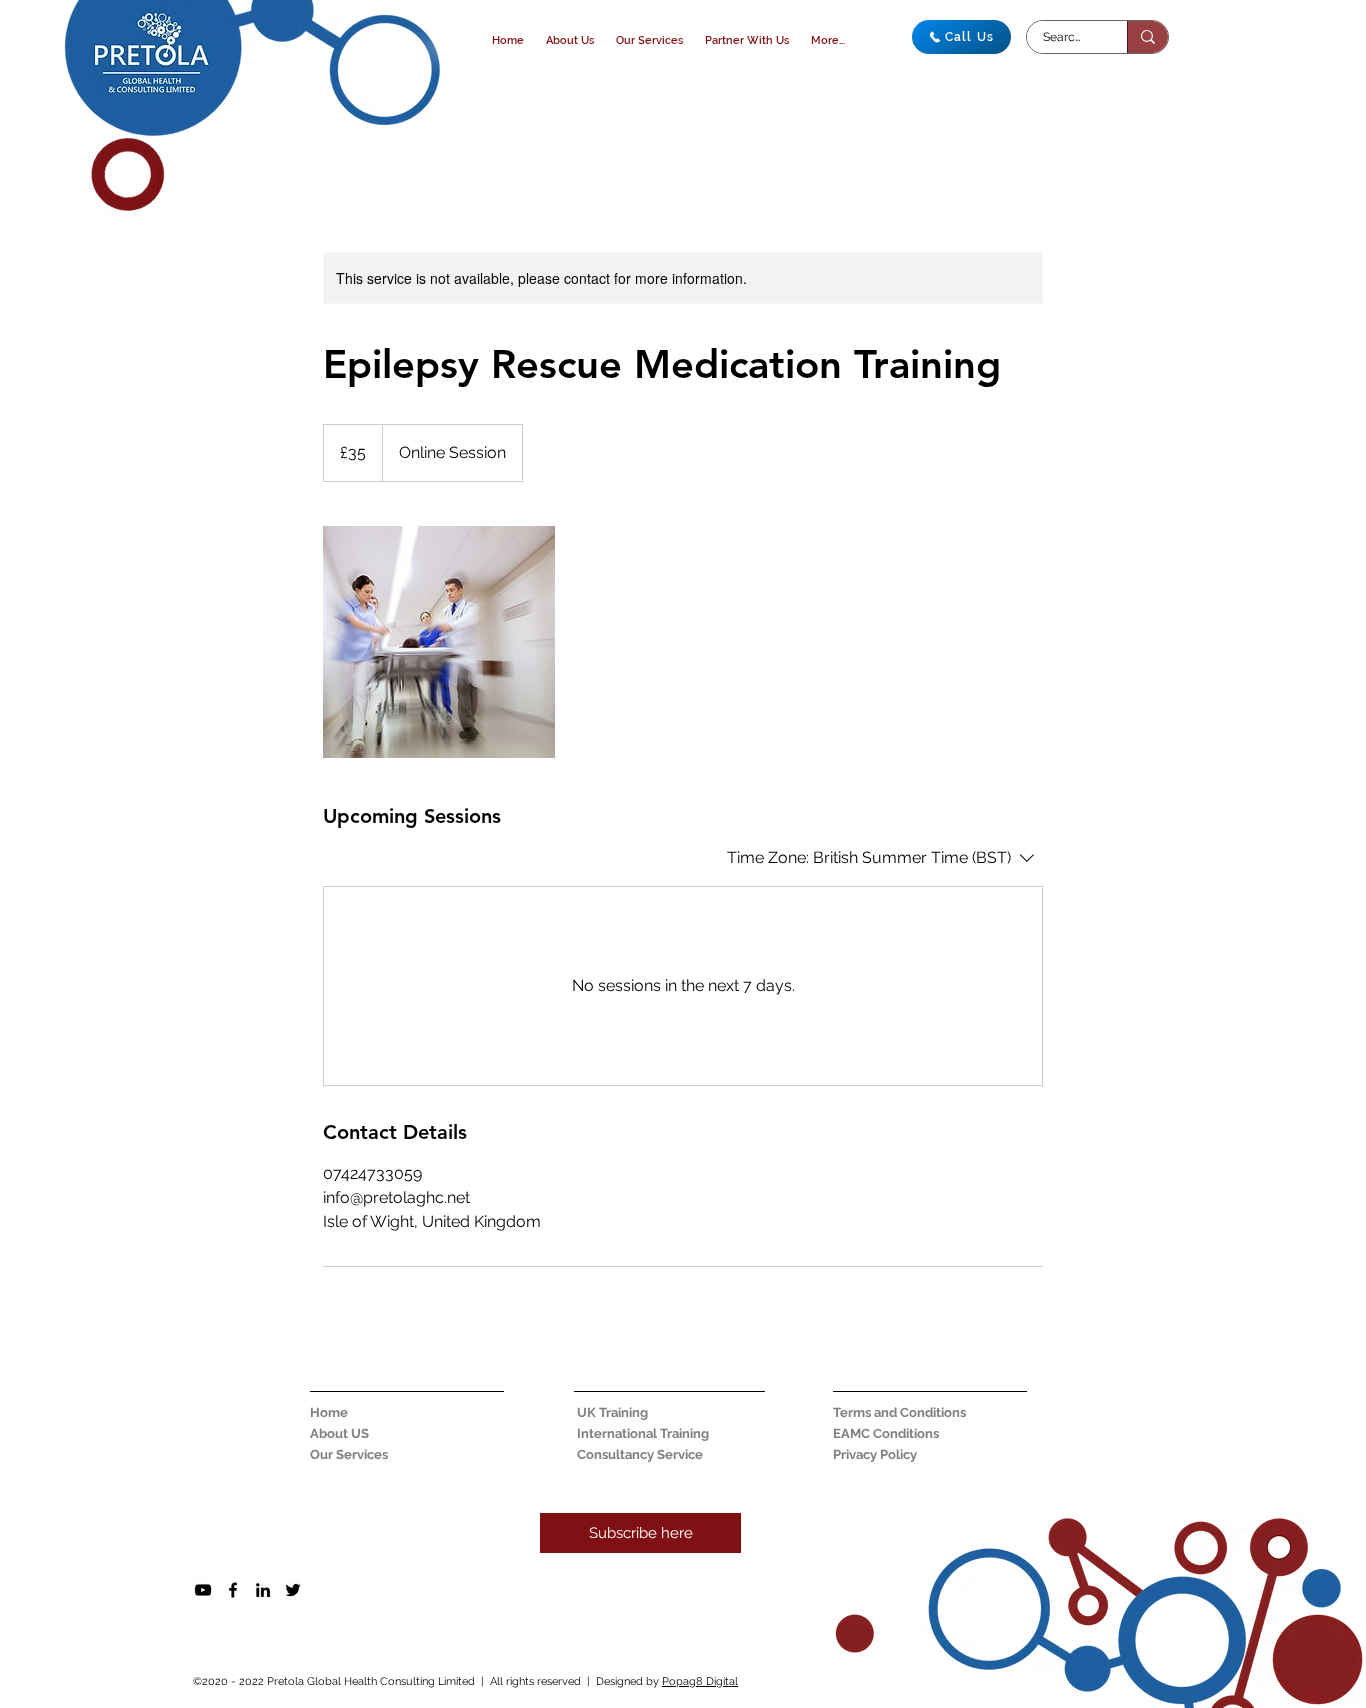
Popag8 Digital (700, 1681)
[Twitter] (293, 1590)
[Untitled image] (439, 642)
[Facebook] (233, 1590)
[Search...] (1147, 37)
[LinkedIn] (263, 1590)
